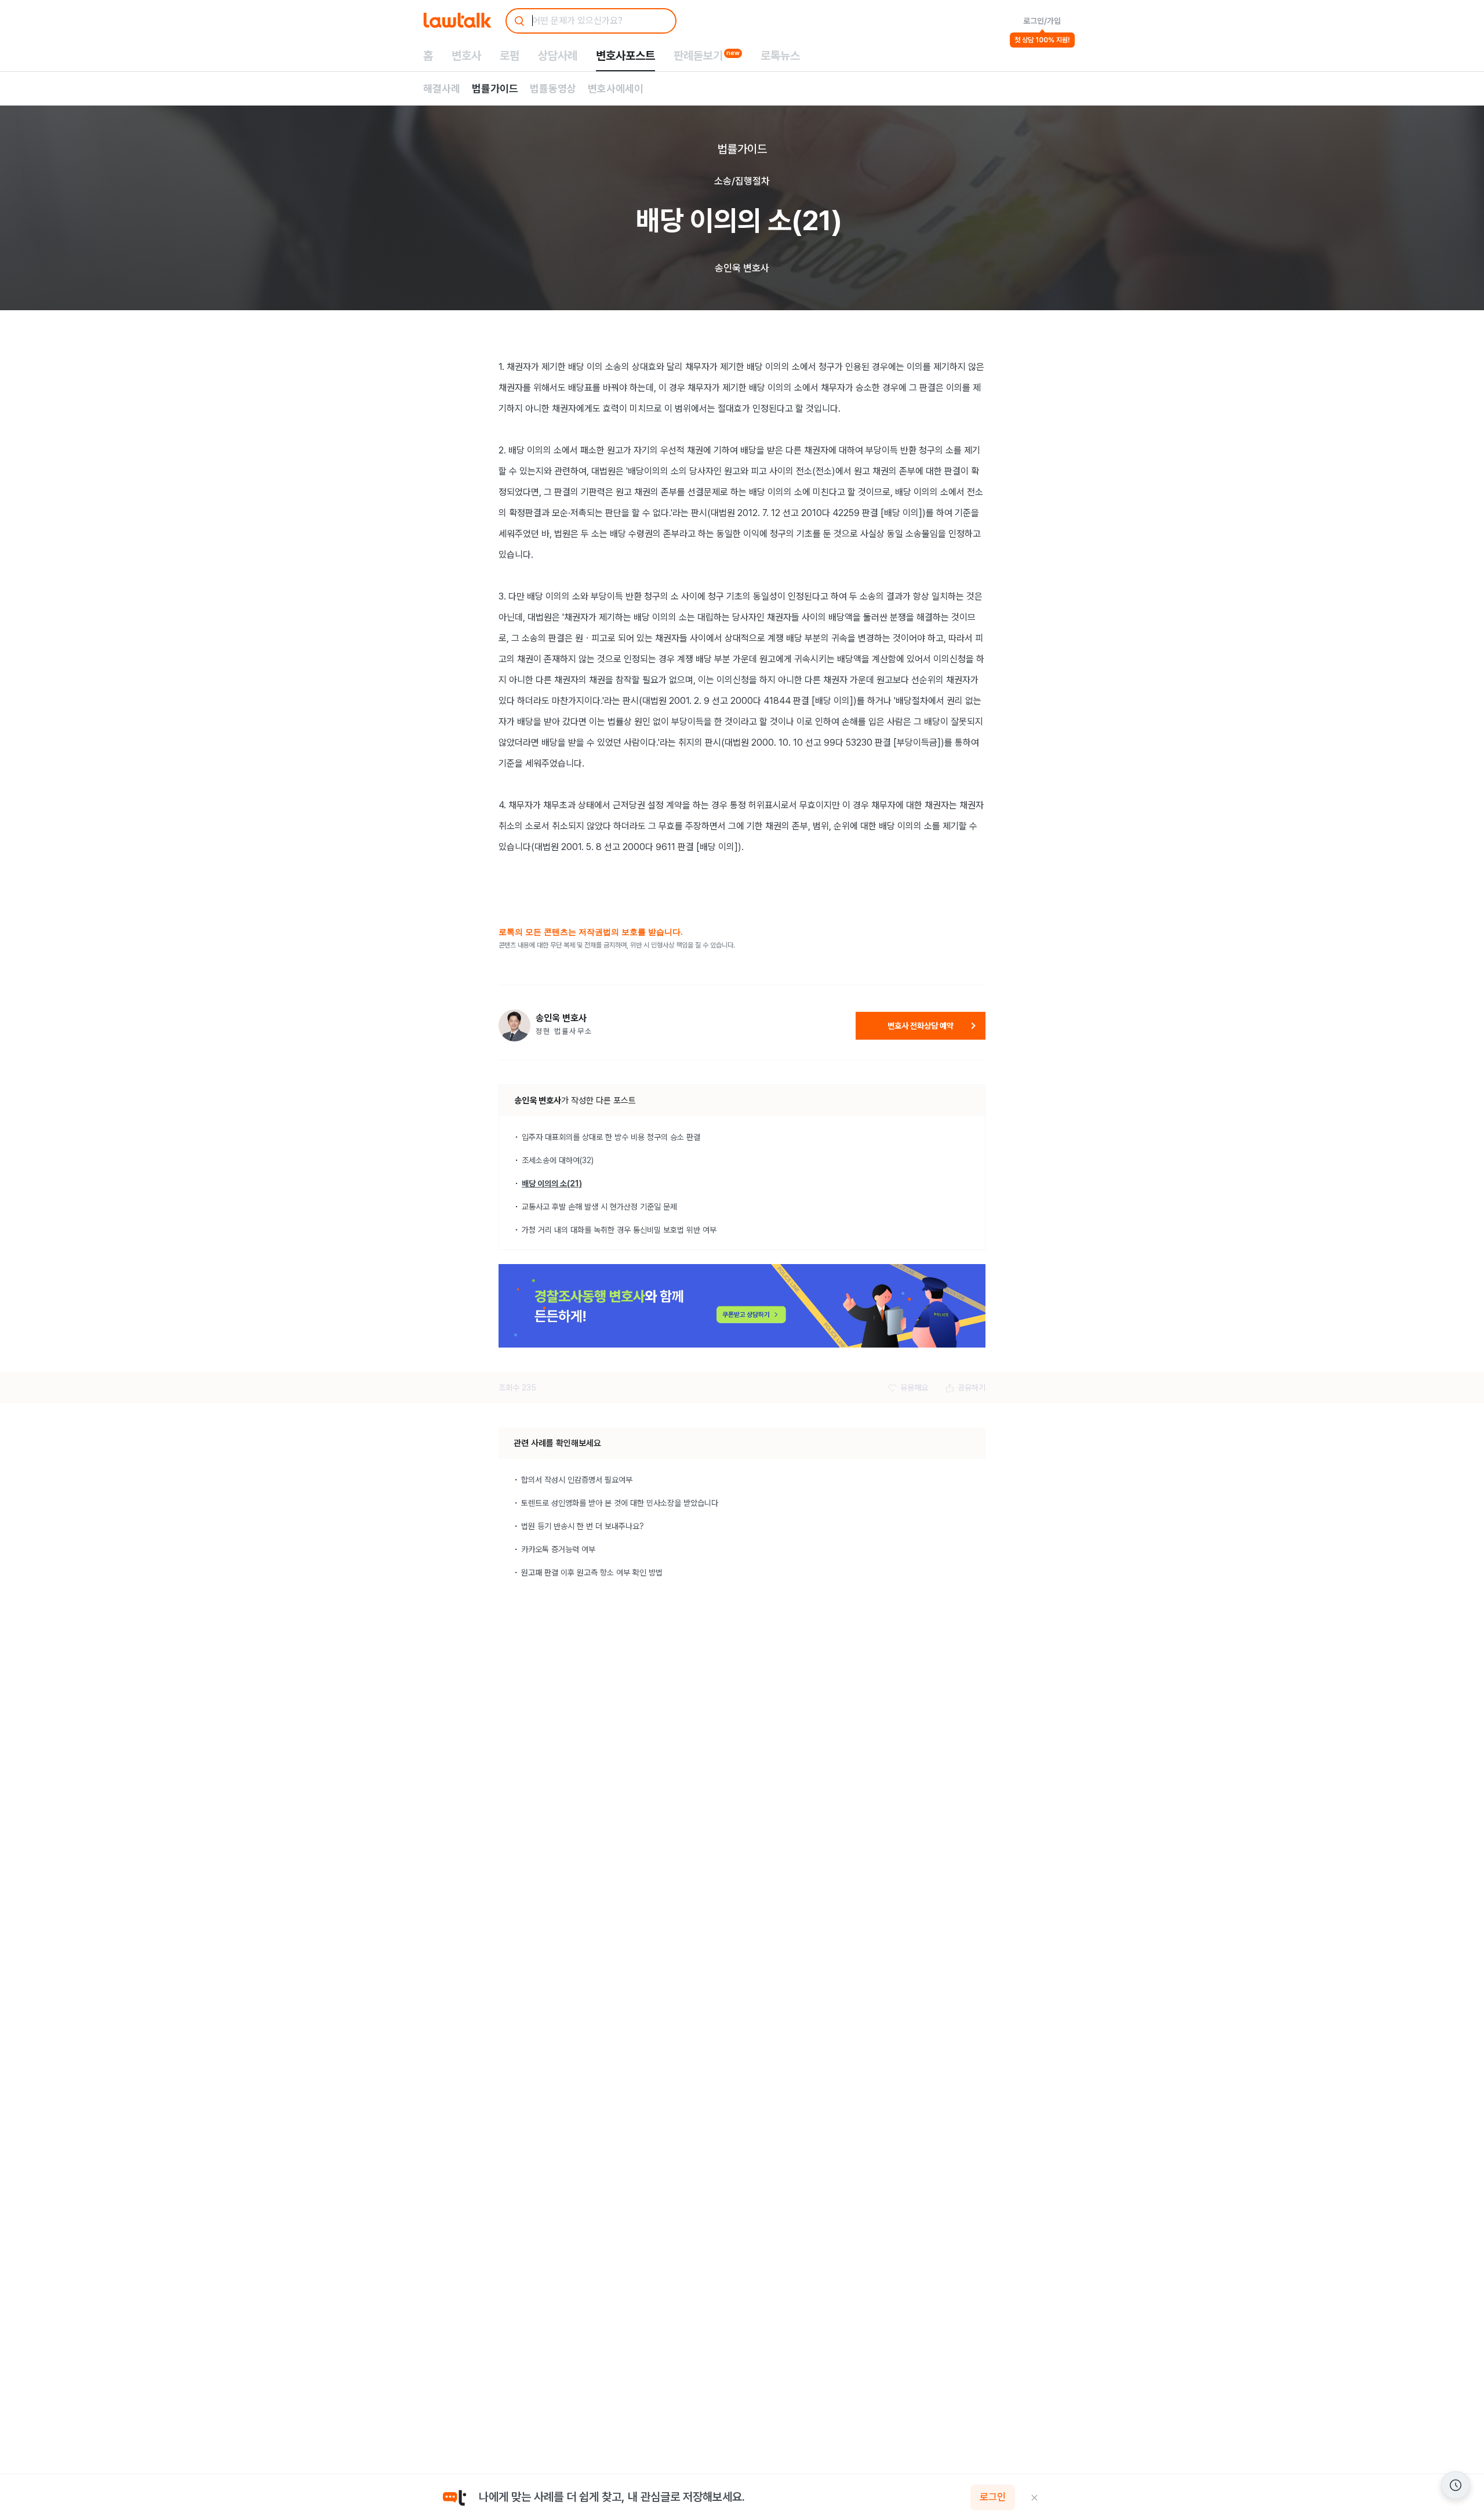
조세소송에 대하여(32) (558, 1160)
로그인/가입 (1042, 21)
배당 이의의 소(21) (552, 1183)
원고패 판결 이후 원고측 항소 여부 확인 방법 (592, 1573)
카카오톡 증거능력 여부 (558, 1549)
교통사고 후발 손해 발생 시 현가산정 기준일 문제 (599, 1207)
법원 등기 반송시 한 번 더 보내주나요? (583, 1526)
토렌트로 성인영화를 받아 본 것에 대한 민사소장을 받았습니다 (620, 1503)
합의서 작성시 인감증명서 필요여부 (577, 1480)
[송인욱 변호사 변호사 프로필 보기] (514, 1025)
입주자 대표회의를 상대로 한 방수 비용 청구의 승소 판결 (611, 1137)
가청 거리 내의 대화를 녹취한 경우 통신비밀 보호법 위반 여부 (619, 1230)
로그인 (993, 2497)
